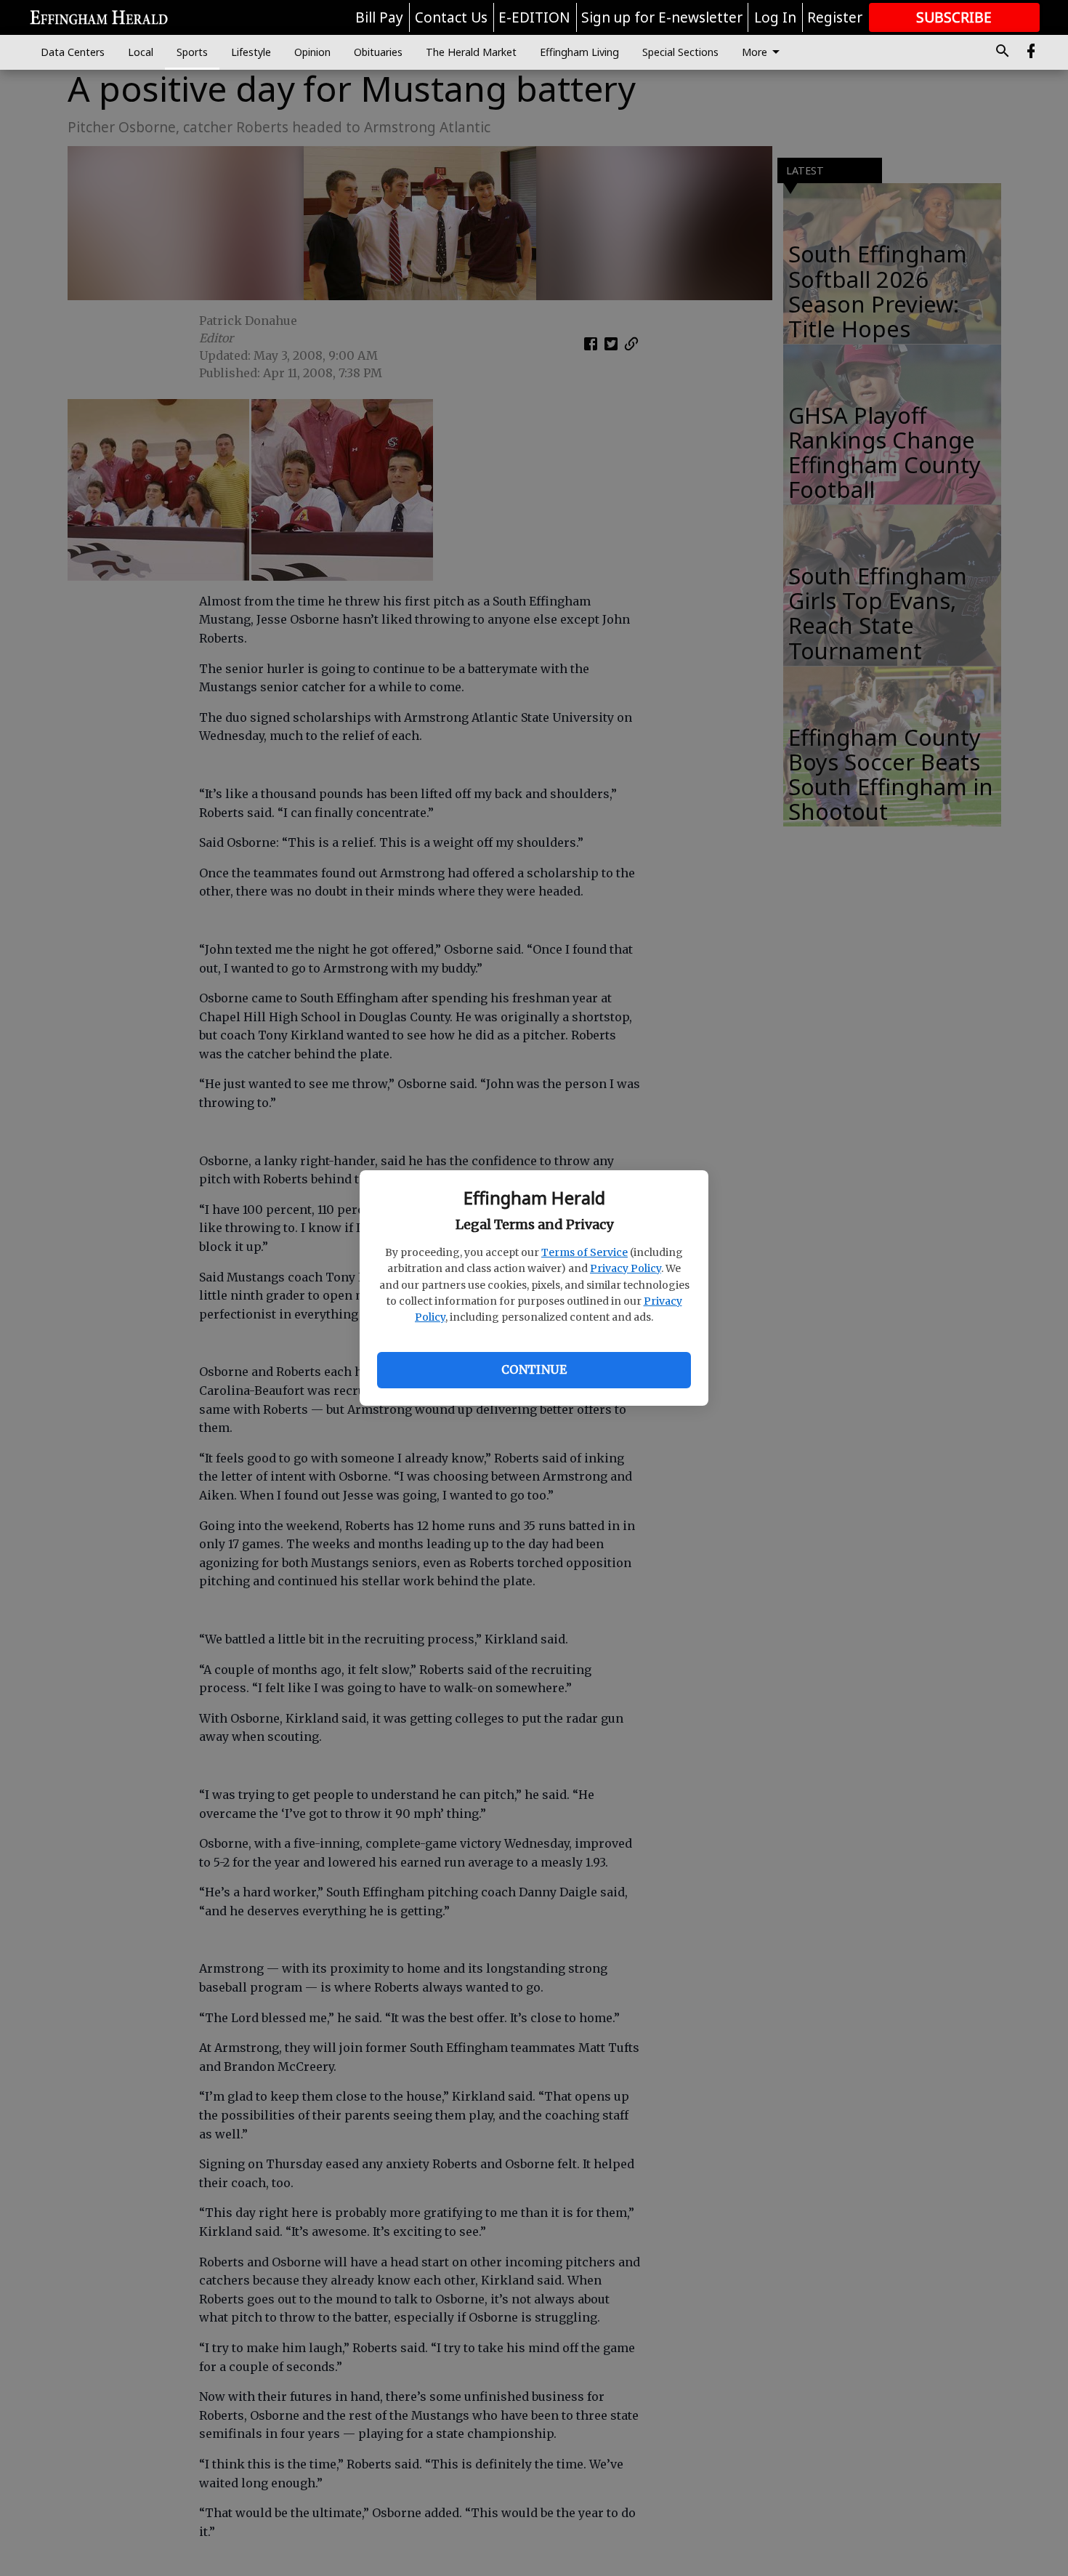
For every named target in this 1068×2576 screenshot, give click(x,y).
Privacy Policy (626, 1268)
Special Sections (680, 52)
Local (141, 52)
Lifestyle (251, 52)
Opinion (312, 52)
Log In (775, 17)
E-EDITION (534, 17)
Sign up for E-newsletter (662, 17)
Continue (534, 1369)
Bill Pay (379, 17)
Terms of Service (584, 1252)
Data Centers (73, 52)
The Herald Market (471, 52)
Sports (192, 52)
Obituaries (378, 52)
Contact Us (451, 17)
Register (835, 17)
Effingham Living (579, 52)
